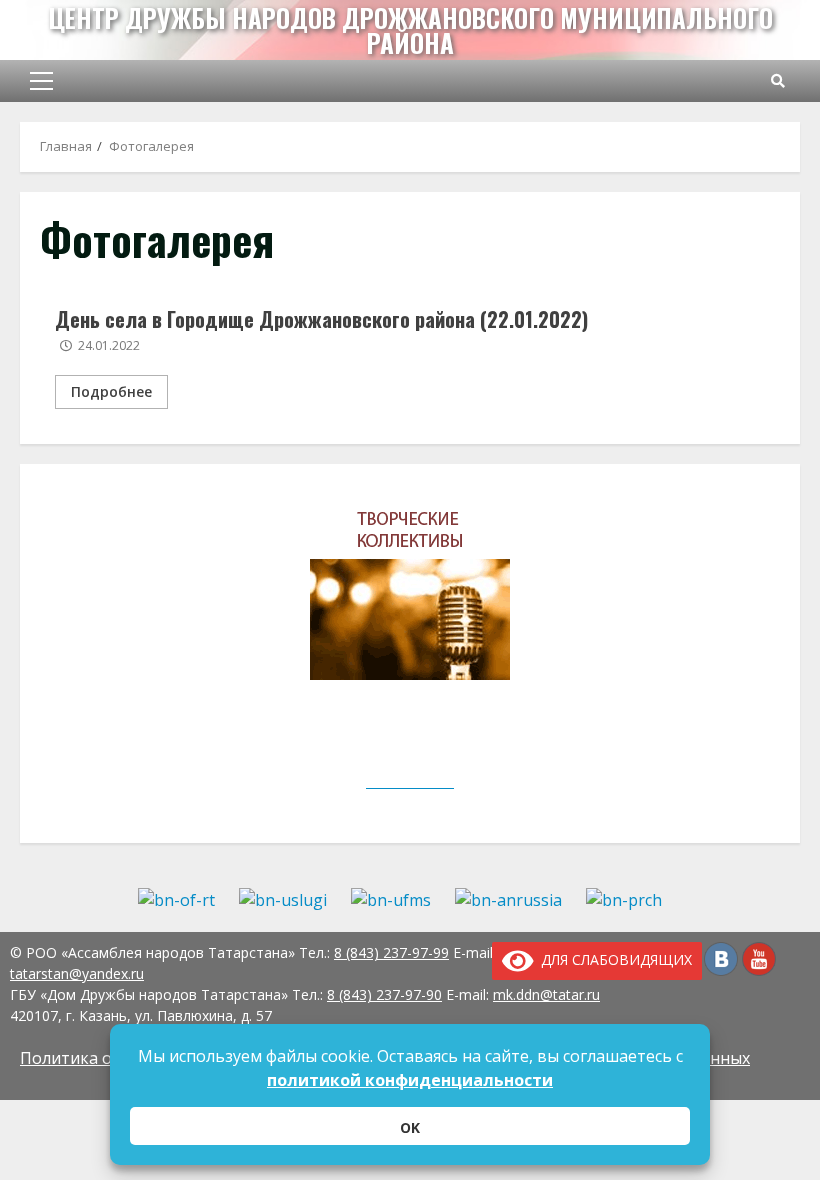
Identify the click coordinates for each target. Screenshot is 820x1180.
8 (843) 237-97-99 (391, 952)
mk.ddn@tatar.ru (546, 994)
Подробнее (111, 391)
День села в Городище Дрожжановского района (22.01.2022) (321, 319)
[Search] (778, 81)
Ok (410, 1127)
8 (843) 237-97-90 (384, 994)
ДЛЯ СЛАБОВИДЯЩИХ (613, 959)
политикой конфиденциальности (410, 1080)
